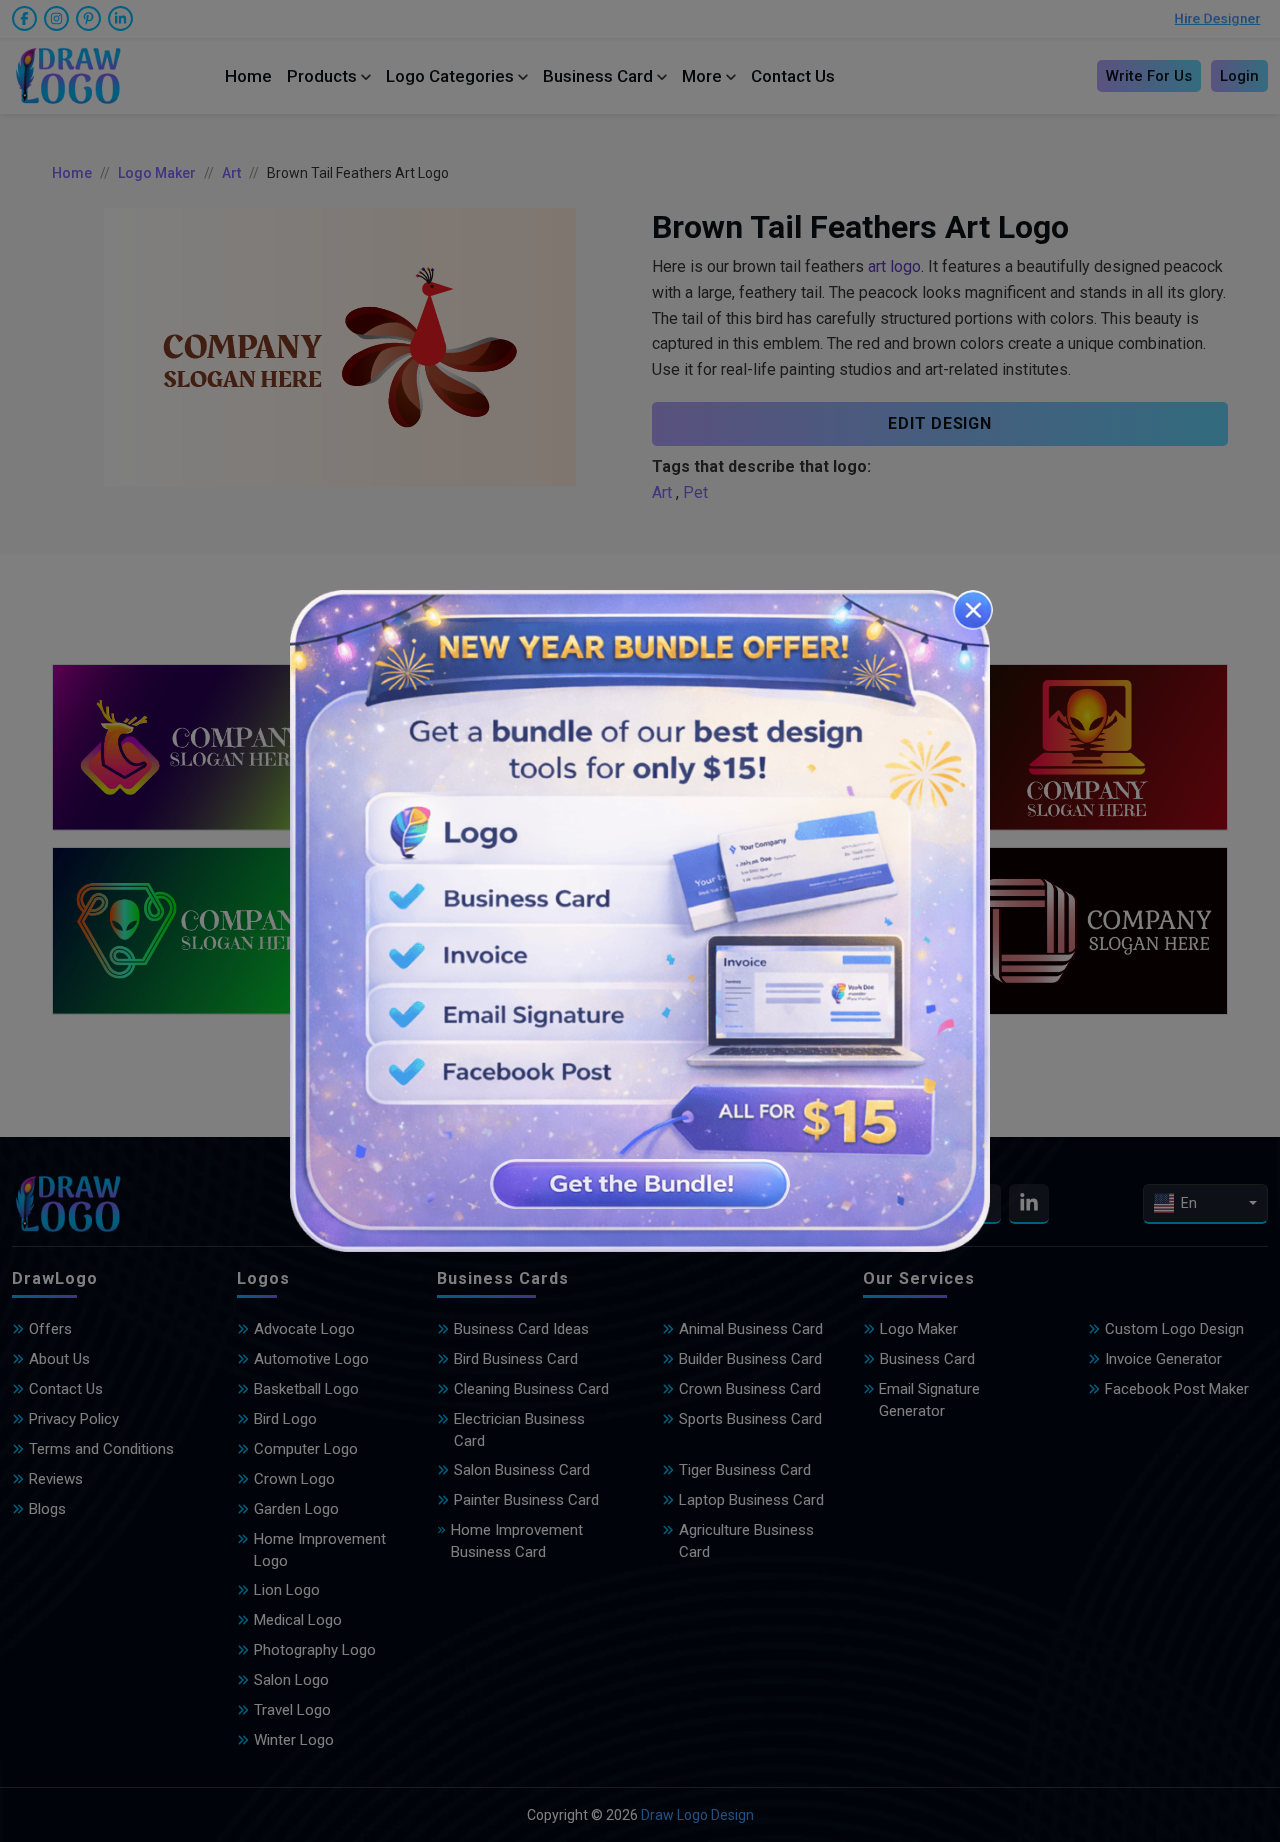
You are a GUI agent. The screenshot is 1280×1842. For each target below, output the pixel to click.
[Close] (973, 610)
